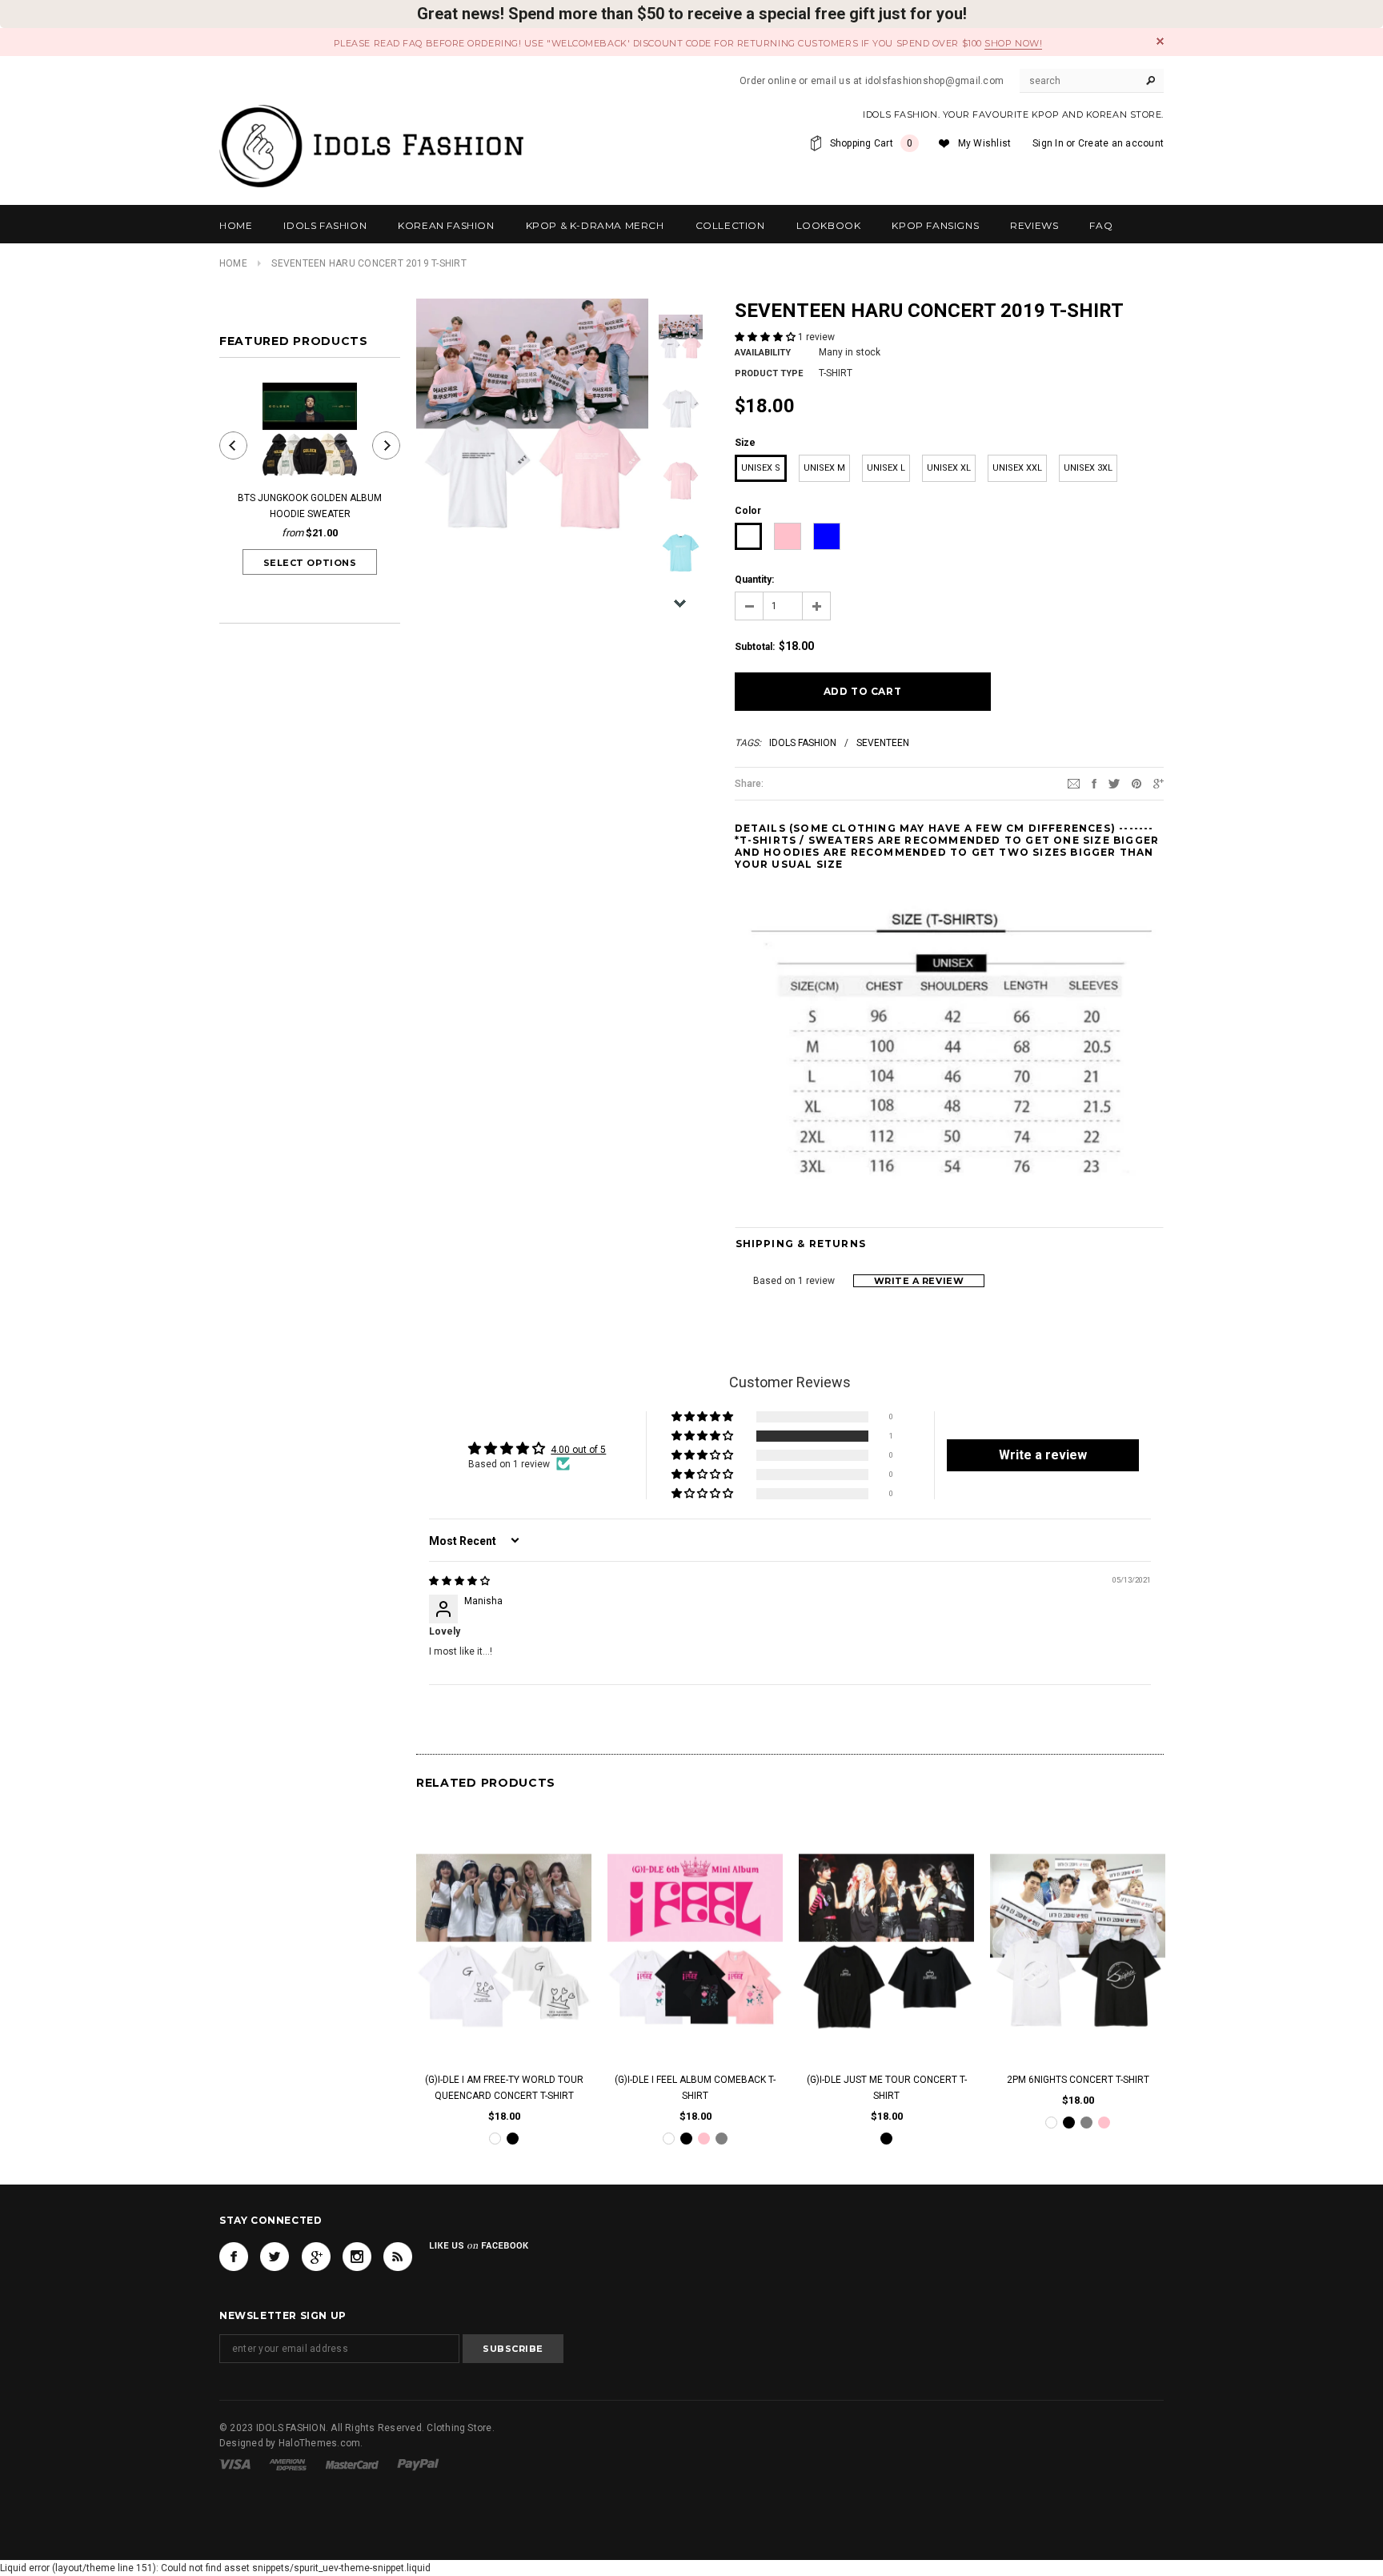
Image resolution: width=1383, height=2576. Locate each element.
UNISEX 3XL (1088, 468)
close (1160, 41)
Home (233, 263)
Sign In (1048, 143)
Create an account (1121, 143)
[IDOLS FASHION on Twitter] (275, 2257)
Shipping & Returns (801, 1244)
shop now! (1013, 43)
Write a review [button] (1043, 1455)
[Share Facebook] (1094, 783)
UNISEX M (824, 468)
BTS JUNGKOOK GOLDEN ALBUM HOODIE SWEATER (310, 506)
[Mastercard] (352, 2464)
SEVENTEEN (883, 743)
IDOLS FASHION (803, 743)
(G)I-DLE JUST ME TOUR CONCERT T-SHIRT (887, 2088)
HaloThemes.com (319, 2443)
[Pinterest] (1136, 783)
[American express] (288, 2464)
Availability (763, 353)
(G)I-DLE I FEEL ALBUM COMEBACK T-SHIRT (695, 2088)
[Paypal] (418, 2464)
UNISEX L (886, 468)
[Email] (1074, 783)
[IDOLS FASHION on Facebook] (234, 2257)
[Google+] (1159, 783)
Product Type (769, 373)
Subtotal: (755, 647)
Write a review (919, 1281)
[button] (766, 337)
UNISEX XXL (1017, 468)
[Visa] (235, 2464)
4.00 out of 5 (578, 1450)
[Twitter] (1114, 783)
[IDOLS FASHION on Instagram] (357, 2257)
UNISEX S (761, 468)
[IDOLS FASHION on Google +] (316, 2257)
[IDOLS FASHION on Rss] (398, 2257)
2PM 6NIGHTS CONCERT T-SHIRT (1078, 2080)
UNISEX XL (949, 468)
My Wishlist (985, 143)
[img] (459, 1581)
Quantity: (754, 580)
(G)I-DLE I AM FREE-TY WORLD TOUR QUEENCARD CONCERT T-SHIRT (504, 2088)
